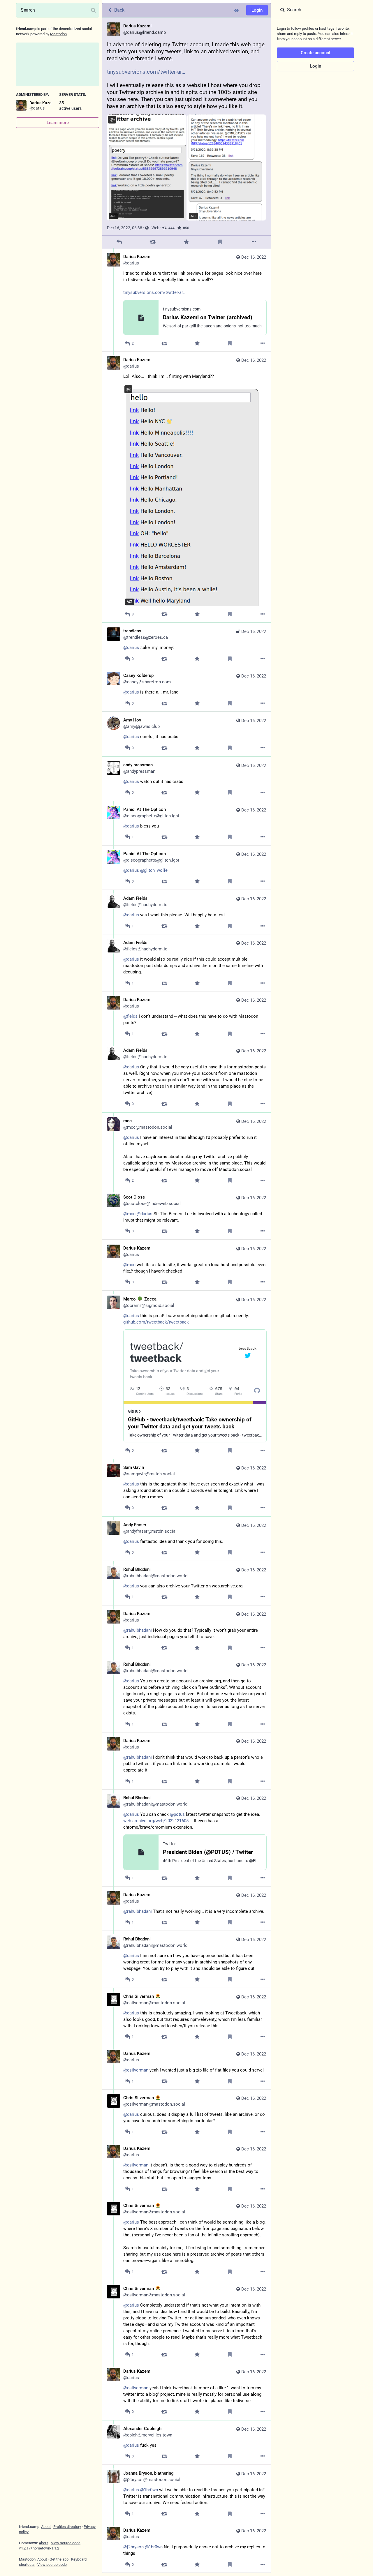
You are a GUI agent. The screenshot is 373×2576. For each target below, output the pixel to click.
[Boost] (153, 242)
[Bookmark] (220, 242)
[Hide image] (128, 389)
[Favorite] (186, 242)
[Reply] (119, 242)
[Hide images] (112, 120)
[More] (254, 242)
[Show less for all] (237, 10)
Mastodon (58, 34)
